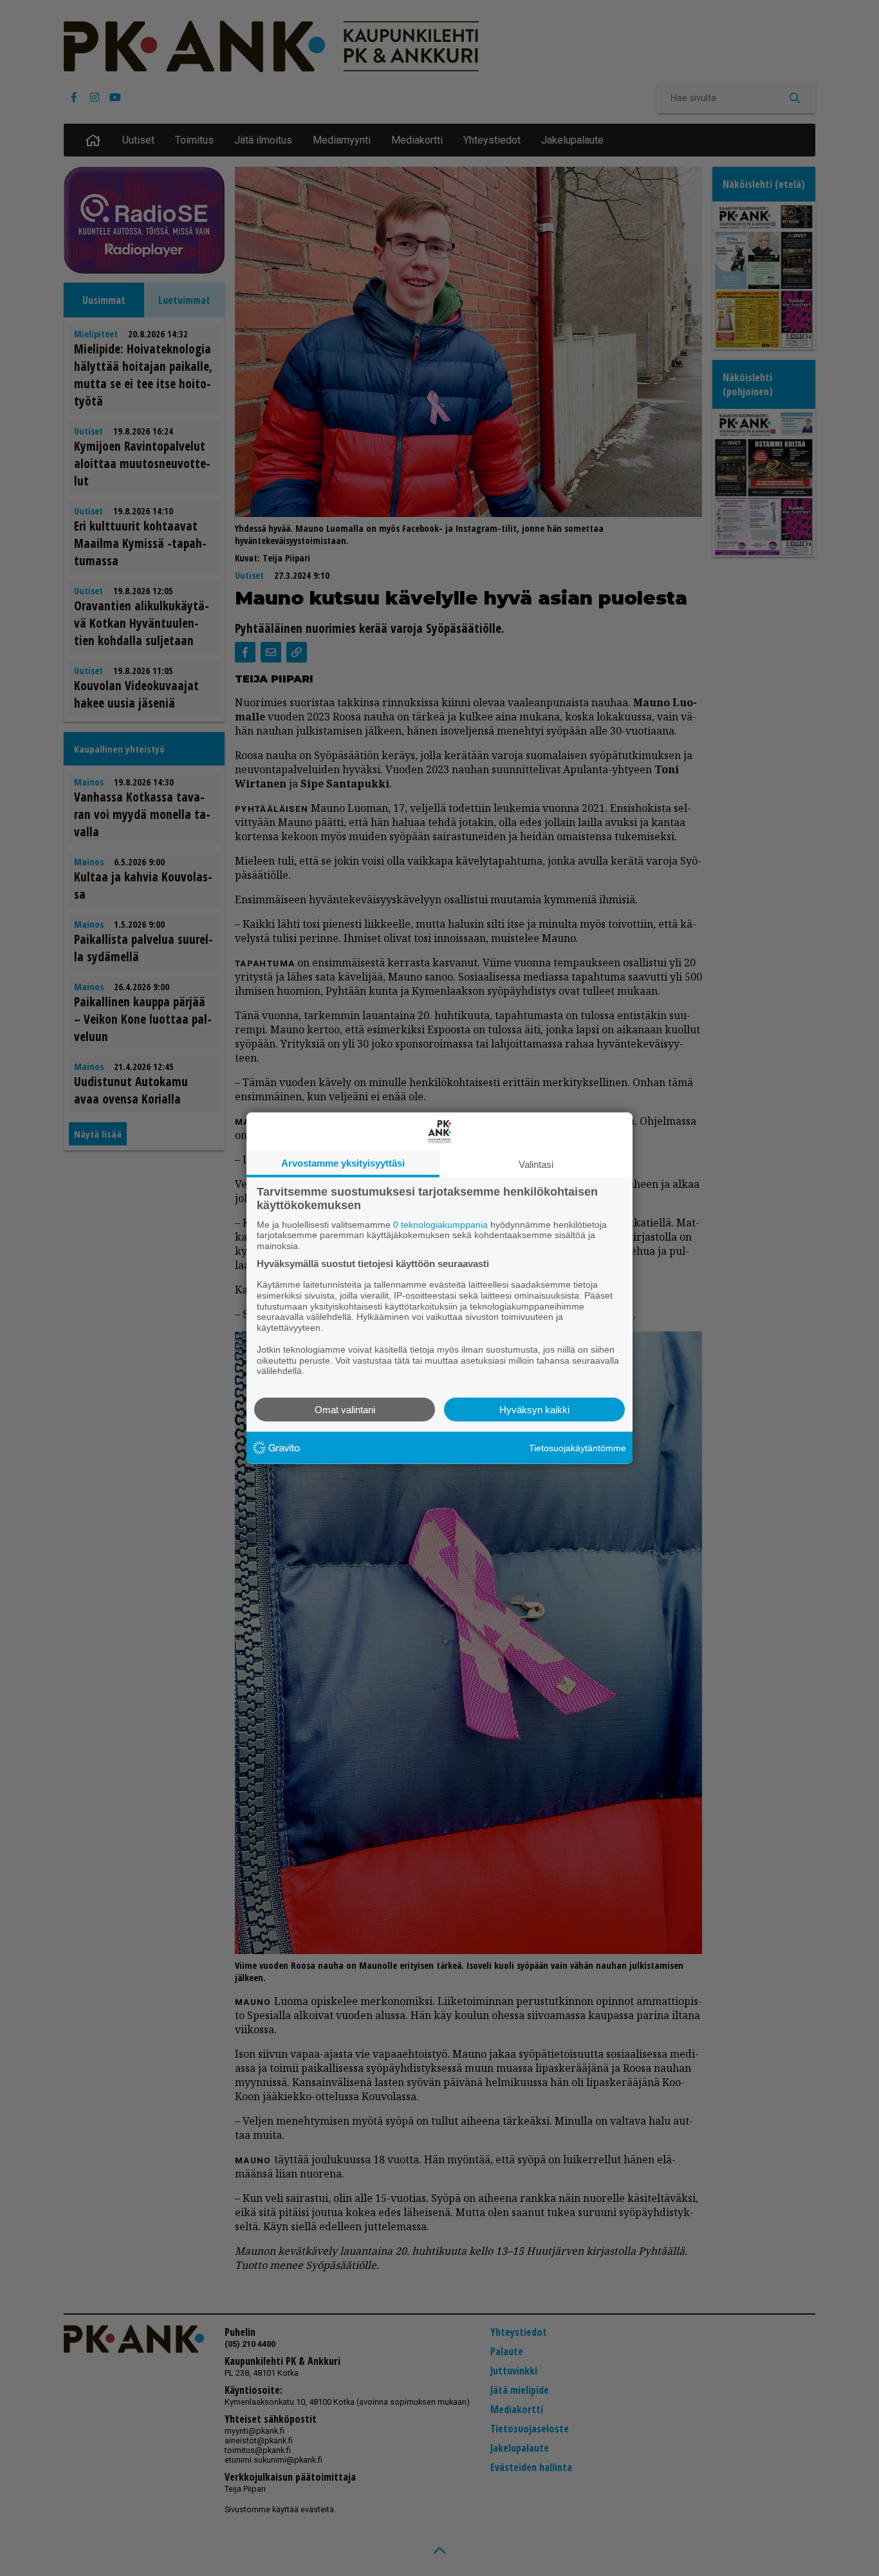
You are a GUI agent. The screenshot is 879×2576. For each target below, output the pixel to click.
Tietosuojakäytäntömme (578, 1447)
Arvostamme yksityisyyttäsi (343, 1162)
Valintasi (536, 1164)
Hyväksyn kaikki (534, 1410)
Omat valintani (345, 1410)
